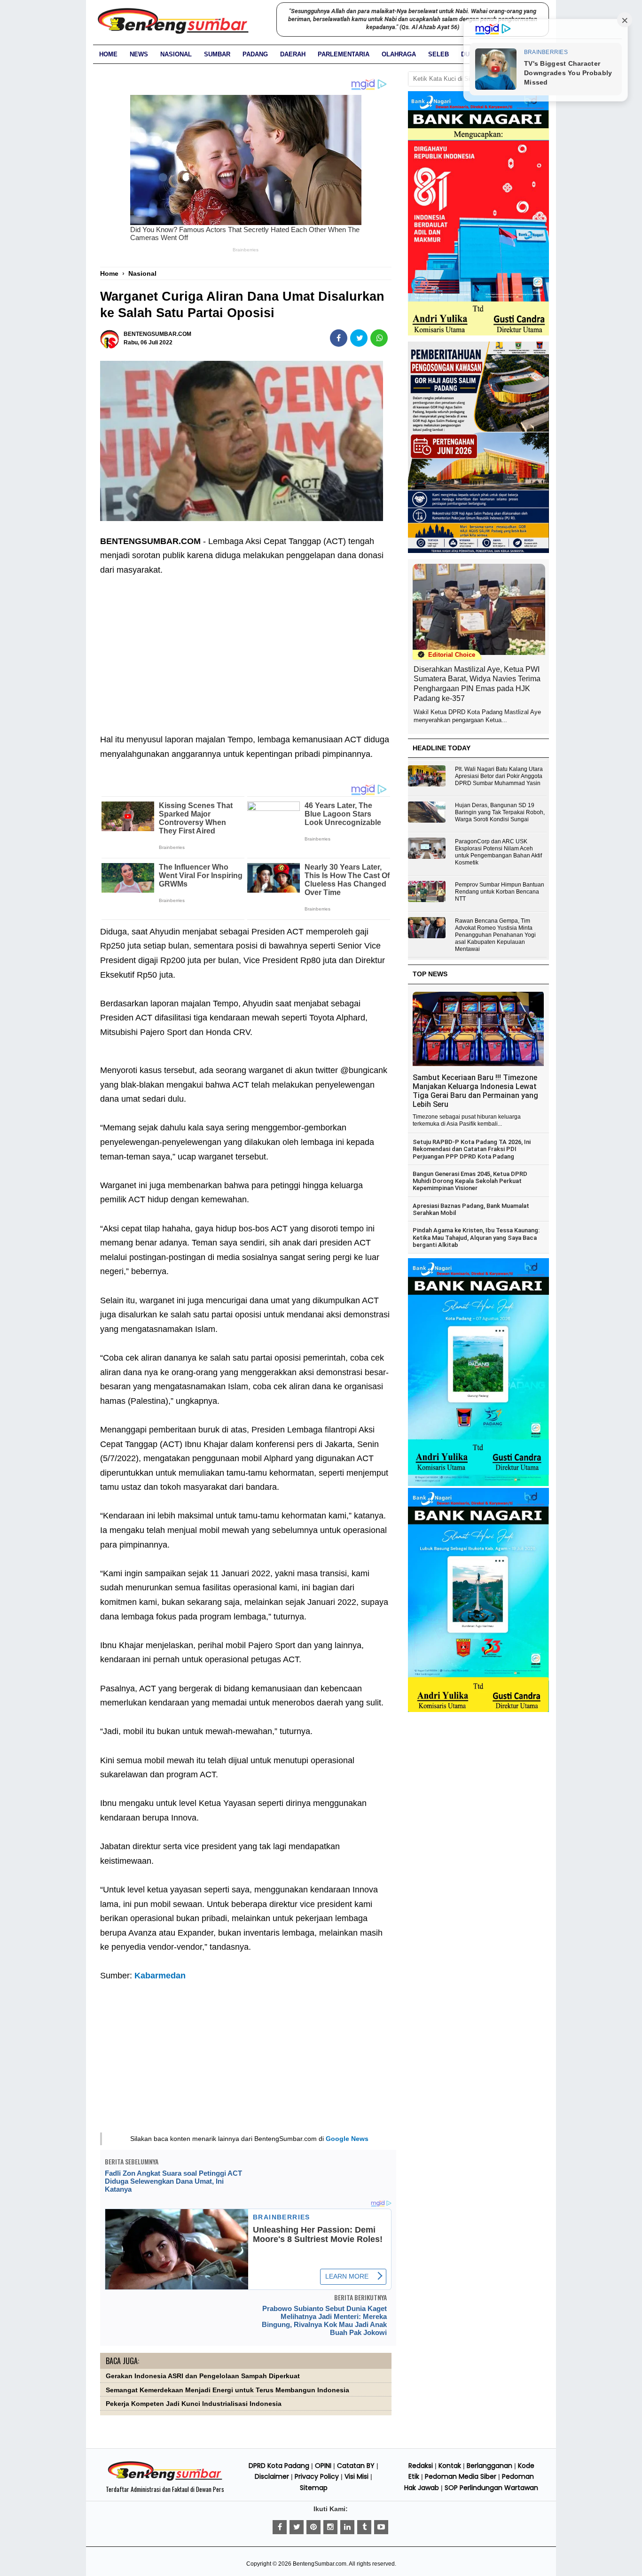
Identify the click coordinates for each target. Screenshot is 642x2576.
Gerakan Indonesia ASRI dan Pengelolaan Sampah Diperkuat (203, 2376)
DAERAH (293, 54)
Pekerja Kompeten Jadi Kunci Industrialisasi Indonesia (194, 2404)
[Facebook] (280, 2527)
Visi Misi (356, 2476)
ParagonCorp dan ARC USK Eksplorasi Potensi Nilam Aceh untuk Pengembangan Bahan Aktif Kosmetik (498, 852)
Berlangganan (489, 2466)
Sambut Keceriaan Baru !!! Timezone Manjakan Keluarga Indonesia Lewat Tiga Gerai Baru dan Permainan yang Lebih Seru (475, 1091)
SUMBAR (217, 54)
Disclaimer (272, 2476)
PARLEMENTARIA (344, 54)
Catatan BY (356, 2466)
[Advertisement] (246, 647)
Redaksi (421, 2466)
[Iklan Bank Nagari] (478, 1484)
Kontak (450, 2466)
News (139, 54)
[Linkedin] (347, 2527)
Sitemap (314, 2488)
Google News (347, 2139)
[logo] (165, 2479)
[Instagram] (330, 2527)
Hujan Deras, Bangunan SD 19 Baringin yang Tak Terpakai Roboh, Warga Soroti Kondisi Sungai (500, 812)
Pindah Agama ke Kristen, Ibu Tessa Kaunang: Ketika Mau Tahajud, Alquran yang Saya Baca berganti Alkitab (476, 1237)
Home (108, 54)
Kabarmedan (160, 1976)
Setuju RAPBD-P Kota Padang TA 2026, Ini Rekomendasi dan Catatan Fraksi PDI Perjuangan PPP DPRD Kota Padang (472, 1149)
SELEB (438, 54)
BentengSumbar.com (320, 2564)
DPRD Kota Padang (279, 2466)
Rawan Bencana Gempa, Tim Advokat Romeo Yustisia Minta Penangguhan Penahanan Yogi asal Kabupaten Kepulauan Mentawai (495, 935)
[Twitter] (297, 2527)
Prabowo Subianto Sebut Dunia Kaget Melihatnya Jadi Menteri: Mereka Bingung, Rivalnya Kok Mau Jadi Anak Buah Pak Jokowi (324, 2320)
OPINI (323, 2466)
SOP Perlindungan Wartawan (491, 2488)
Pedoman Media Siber (461, 2476)
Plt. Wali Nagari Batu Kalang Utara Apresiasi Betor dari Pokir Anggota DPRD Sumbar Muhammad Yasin (499, 776)
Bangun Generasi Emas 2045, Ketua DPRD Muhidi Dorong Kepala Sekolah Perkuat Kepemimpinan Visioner (470, 1181)
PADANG (255, 54)
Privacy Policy (317, 2476)
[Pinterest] (313, 2527)
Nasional (176, 54)
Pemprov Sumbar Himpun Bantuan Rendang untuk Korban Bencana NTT (500, 892)
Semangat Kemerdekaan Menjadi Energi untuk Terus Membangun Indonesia (227, 2390)
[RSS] (381, 2527)
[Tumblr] (364, 2527)
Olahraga (399, 54)
